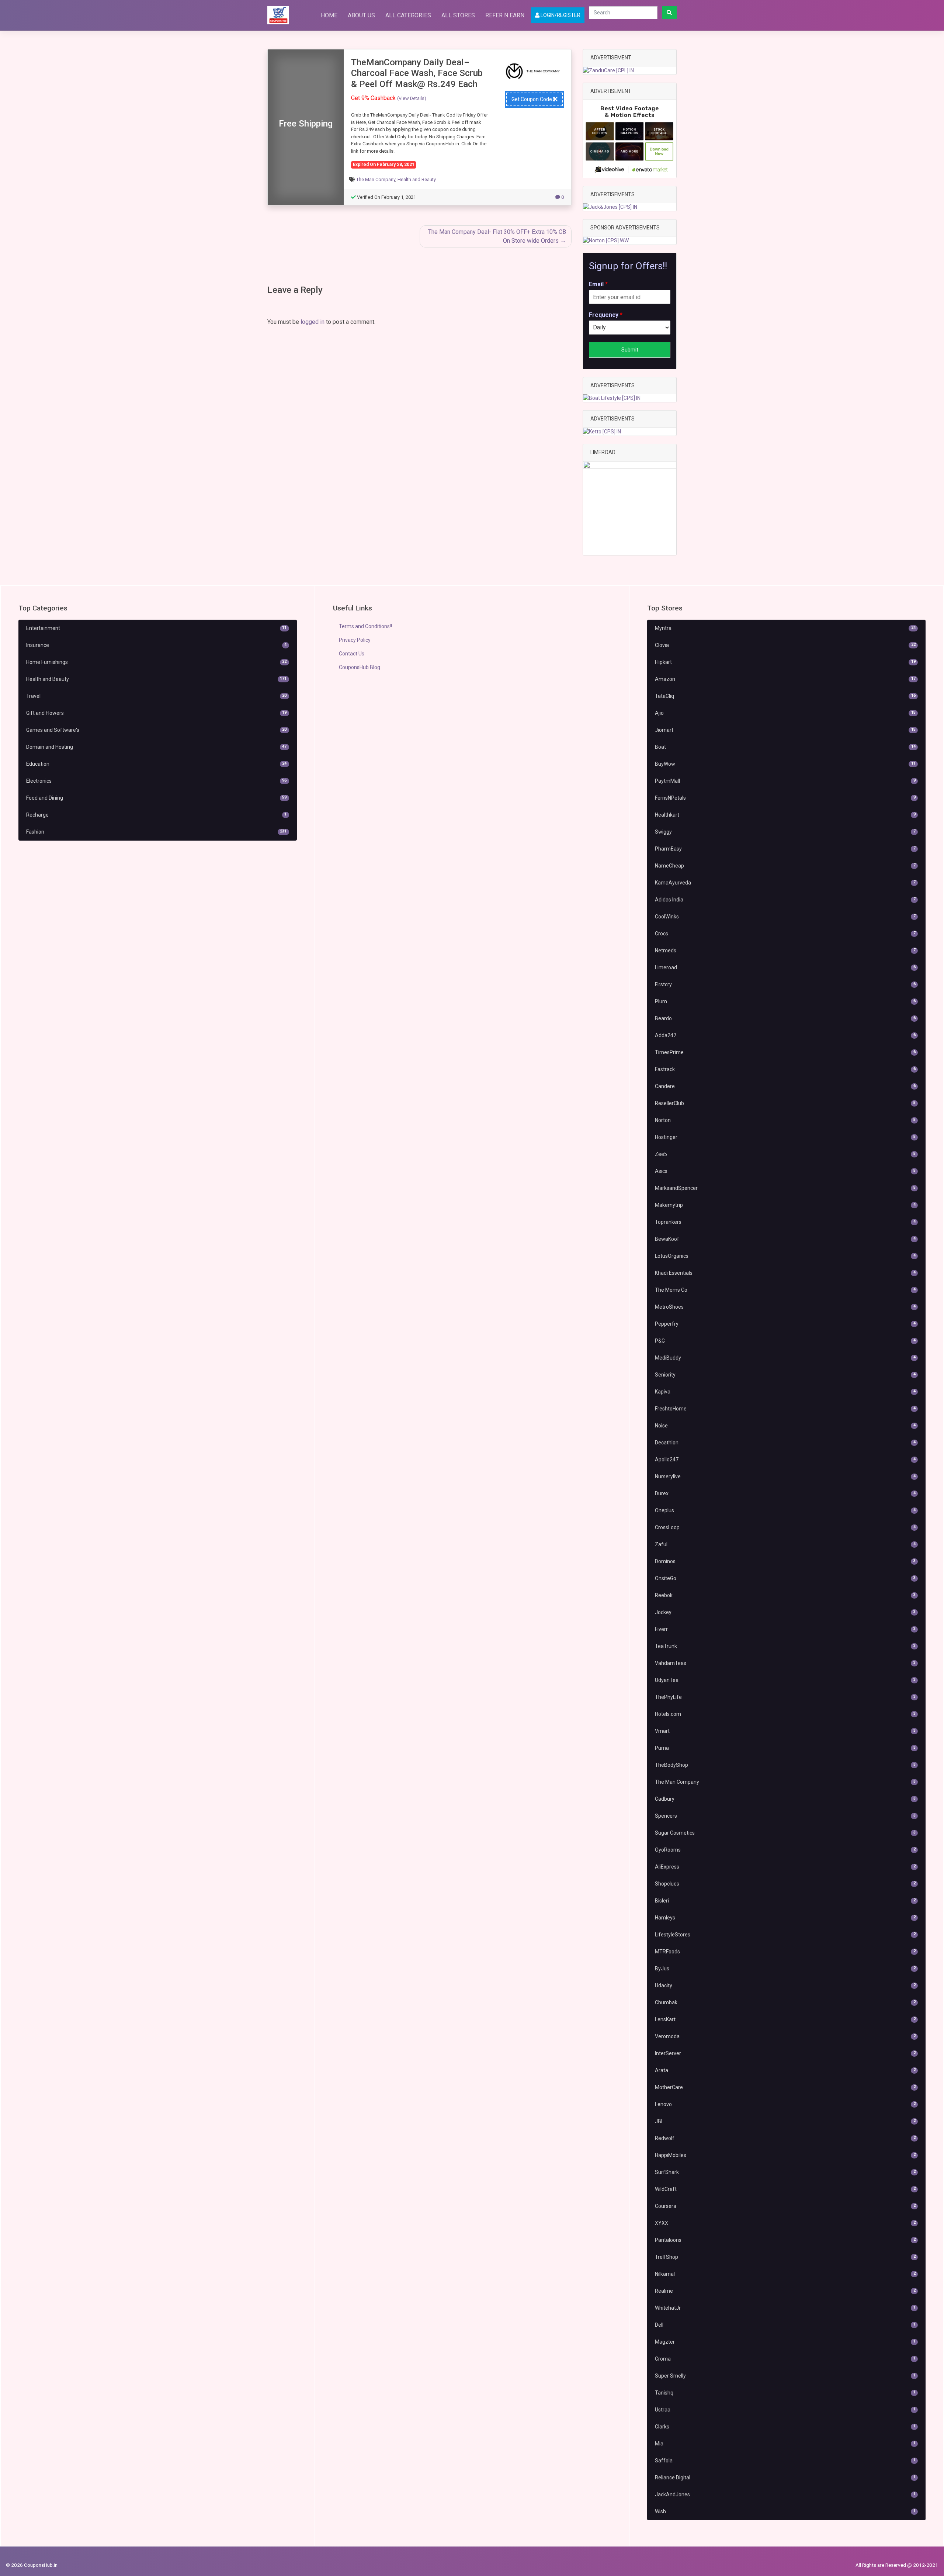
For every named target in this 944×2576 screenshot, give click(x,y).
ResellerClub (785, 1103)
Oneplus (785, 1510)
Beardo (785, 1018)
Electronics (156, 781)
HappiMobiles (785, 2155)
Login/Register (560, 15)
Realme (785, 2291)
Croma (785, 2359)
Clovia (785, 645)
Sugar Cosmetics (785, 1833)
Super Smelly (785, 2376)
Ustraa (785, 2410)
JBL (785, 2121)
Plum (785, 1001)
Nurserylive (785, 1476)
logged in (313, 322)
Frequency (606, 315)
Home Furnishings (156, 662)
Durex (785, 1493)
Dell (785, 2325)
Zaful (785, 1544)
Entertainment (156, 628)
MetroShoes (785, 1307)
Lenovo (785, 2104)
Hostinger (785, 1137)
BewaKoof (785, 1239)
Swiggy (785, 832)
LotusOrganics (785, 1256)
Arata (785, 2070)
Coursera (785, 2206)
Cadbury (785, 1799)
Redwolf (785, 2138)
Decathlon (785, 1443)
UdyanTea (785, 1680)
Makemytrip (785, 1205)
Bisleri (785, 1901)
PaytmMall (785, 781)
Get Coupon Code (532, 99)
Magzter (785, 2342)
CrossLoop (785, 1527)
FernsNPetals (785, 798)
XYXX (785, 2223)
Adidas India (785, 900)
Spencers (785, 1816)
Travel (156, 696)
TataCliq (785, 696)
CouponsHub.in (41, 2565)
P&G (785, 1341)
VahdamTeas (785, 1663)
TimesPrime (785, 1052)
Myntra (785, 628)
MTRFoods (785, 1952)
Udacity (785, 1985)
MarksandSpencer (785, 1188)
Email (598, 284)
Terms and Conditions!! (365, 626)
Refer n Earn (505, 15)
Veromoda (785, 2036)
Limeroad (785, 967)
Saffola (785, 2461)
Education (156, 764)
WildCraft (785, 2189)
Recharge (156, 815)
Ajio (785, 713)
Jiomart (785, 730)
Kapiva (785, 1392)
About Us (361, 15)
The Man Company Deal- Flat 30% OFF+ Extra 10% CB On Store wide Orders (497, 236)
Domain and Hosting (156, 747)
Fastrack (785, 1069)
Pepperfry (785, 1324)
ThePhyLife (785, 1697)
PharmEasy (785, 849)
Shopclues (785, 1884)
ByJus (785, 1969)
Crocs (785, 934)
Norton (785, 1120)
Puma (785, 1748)
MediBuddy (785, 1358)
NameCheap (785, 866)
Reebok (785, 1595)
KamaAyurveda (785, 883)
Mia (785, 2444)
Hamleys (785, 1918)
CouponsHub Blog (360, 667)
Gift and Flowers (156, 713)
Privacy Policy (355, 640)
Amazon (785, 679)
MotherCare (785, 2087)
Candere (785, 1086)
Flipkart (785, 662)
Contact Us (352, 654)
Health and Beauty (417, 179)
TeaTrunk (785, 1646)
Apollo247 (785, 1460)
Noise (785, 1426)
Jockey (785, 1612)
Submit (630, 350)
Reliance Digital (785, 2478)
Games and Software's (156, 730)
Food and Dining (156, 798)
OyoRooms (785, 1850)
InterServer (785, 2053)
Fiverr (785, 1629)
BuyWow (785, 764)
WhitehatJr (785, 2308)
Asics (785, 1171)
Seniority (785, 1375)
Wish (785, 2511)
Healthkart (785, 815)
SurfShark (785, 2172)
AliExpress (785, 1867)
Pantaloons (785, 2240)
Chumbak (785, 2002)
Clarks (785, 2427)
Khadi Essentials (785, 1273)
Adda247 (785, 1035)
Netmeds (785, 951)
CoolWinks (785, 917)
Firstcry (785, 984)
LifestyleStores (785, 1935)
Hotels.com (785, 1714)
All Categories (408, 15)
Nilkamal (785, 2274)
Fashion (156, 832)
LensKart (785, 2019)
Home (329, 15)
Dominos (785, 1561)
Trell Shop (785, 2257)
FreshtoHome (785, 1409)
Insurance (156, 645)
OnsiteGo (785, 1578)
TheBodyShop (785, 1765)
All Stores (458, 15)
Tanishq (785, 2393)
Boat (785, 747)
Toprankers (785, 1222)
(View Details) (412, 98)
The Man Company (376, 179)
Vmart (785, 1731)
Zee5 (785, 1154)
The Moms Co (785, 1290)
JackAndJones (785, 2494)
